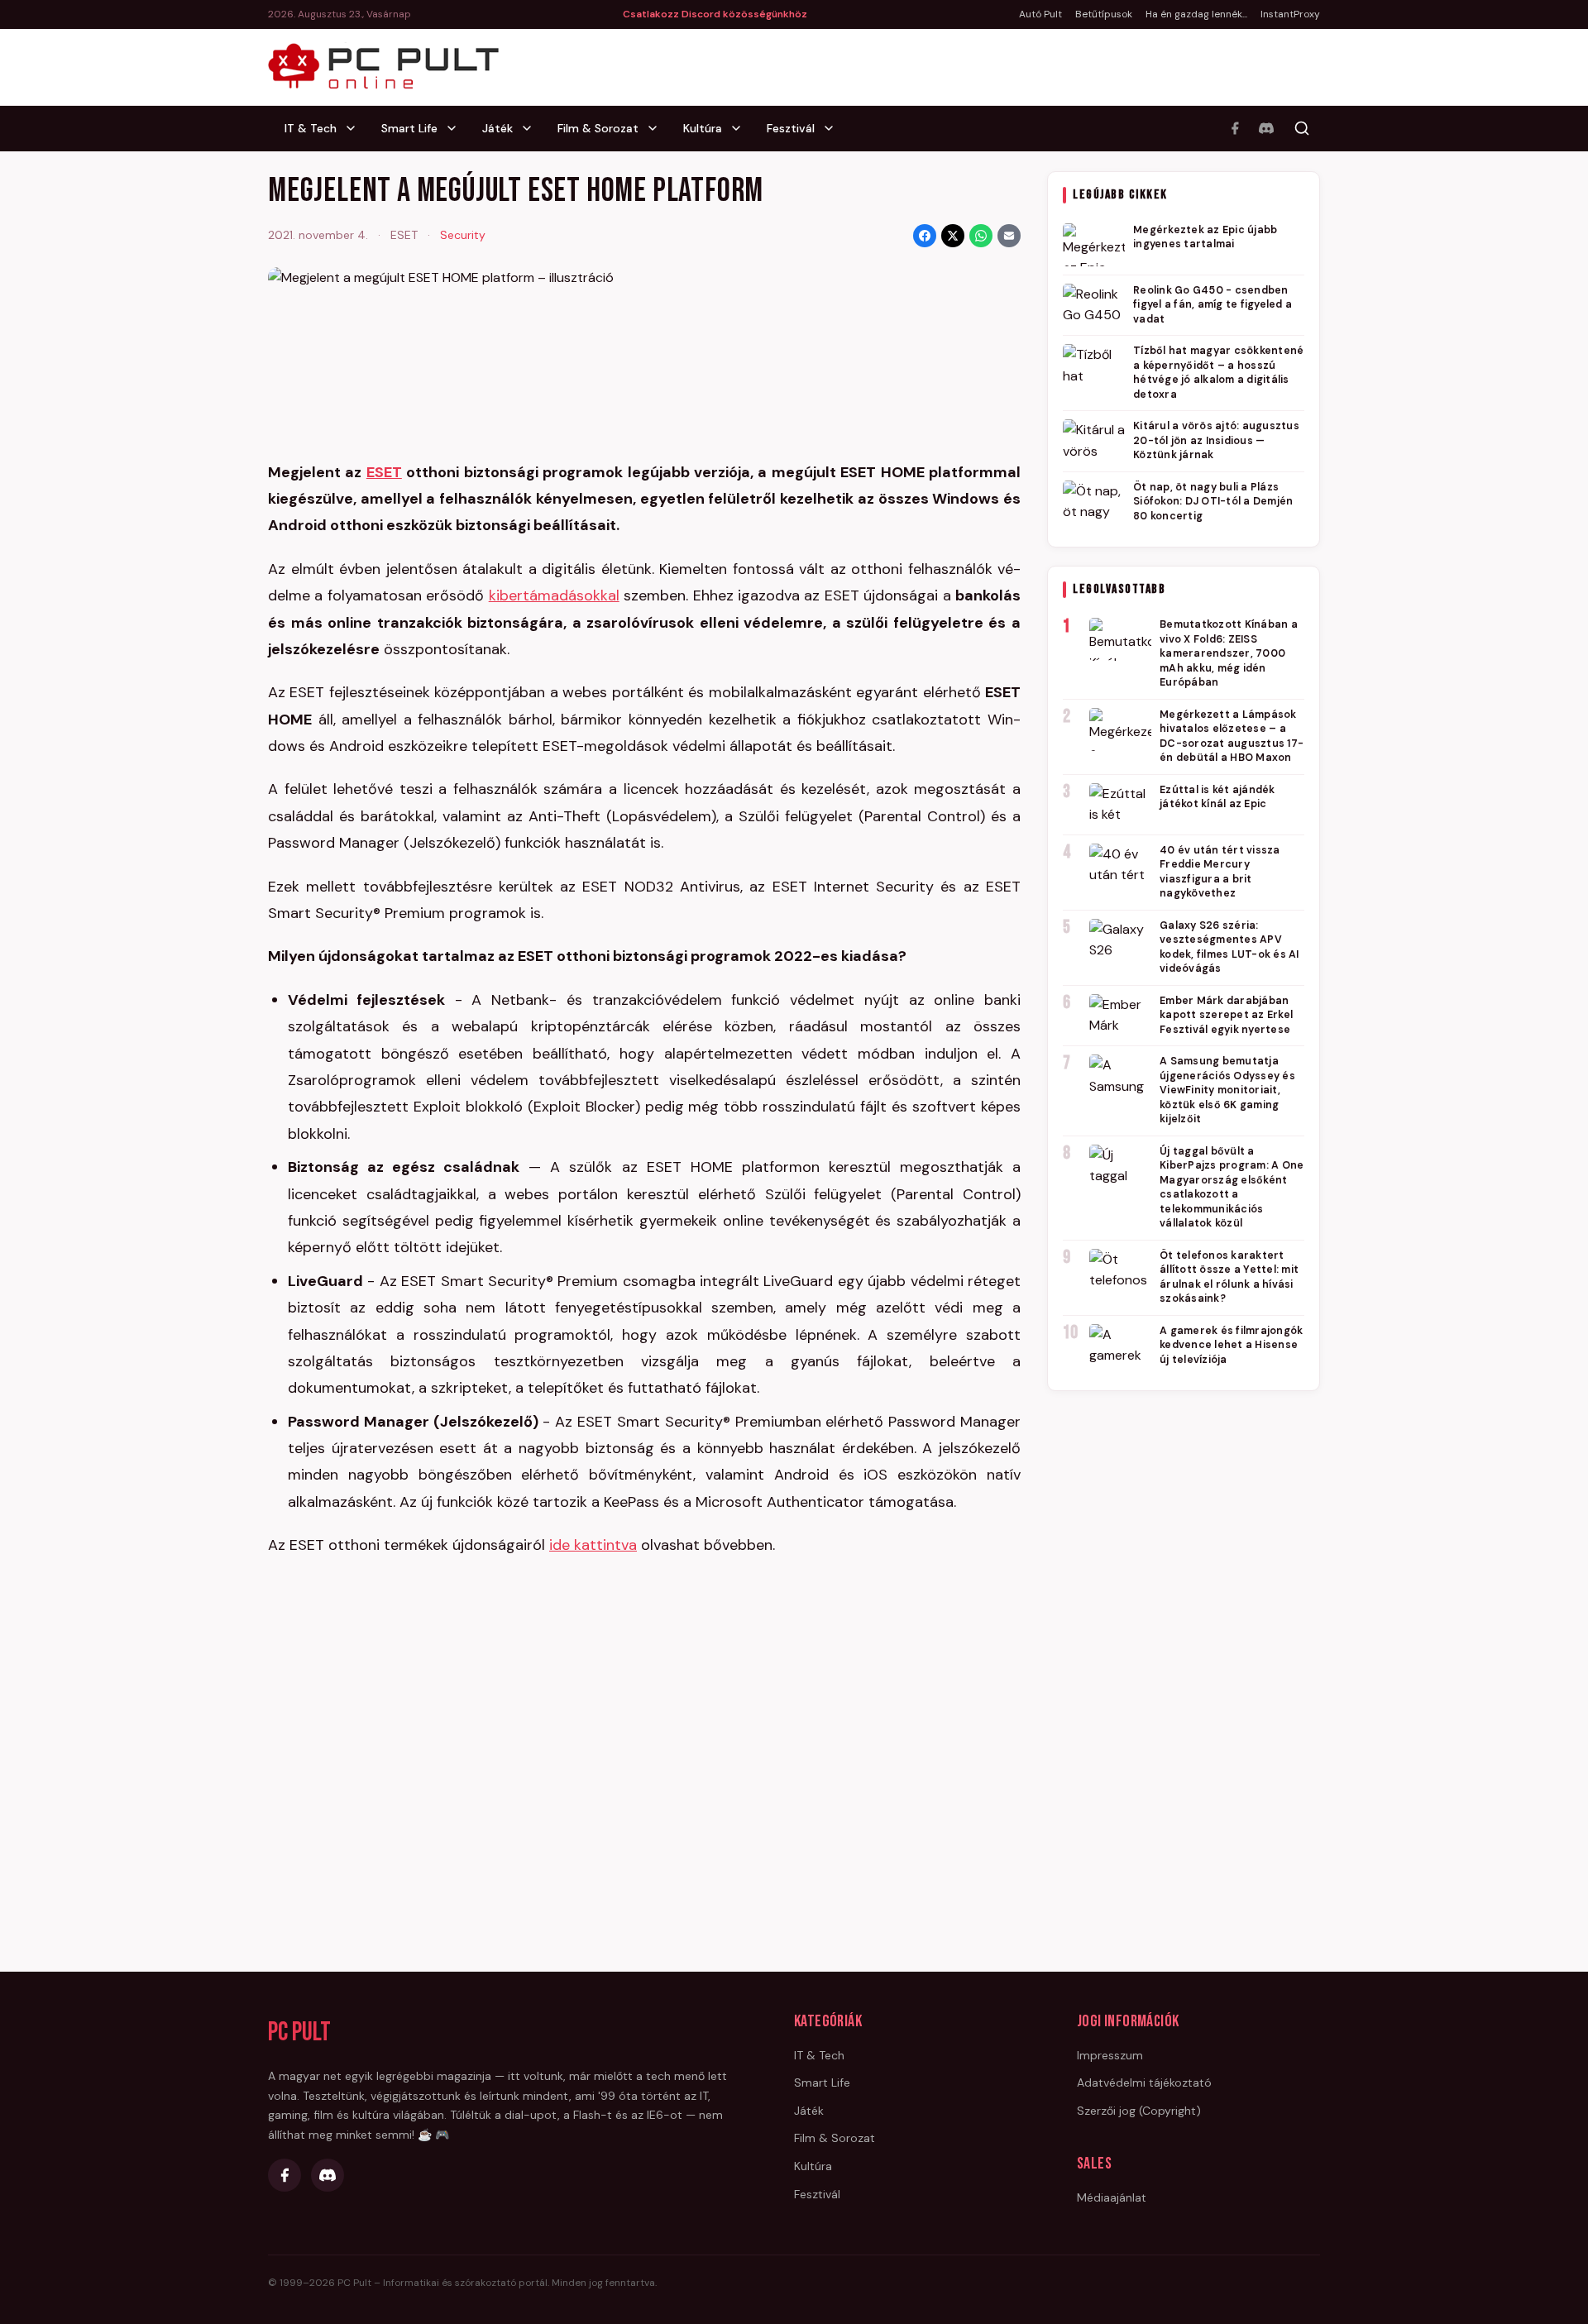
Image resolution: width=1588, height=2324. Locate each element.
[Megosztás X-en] (953, 236)
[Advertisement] (1184, 1657)
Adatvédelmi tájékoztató (1144, 2083)
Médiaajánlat (1112, 2197)
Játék (497, 128)
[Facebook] (1235, 128)
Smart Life (409, 128)
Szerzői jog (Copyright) (1139, 2111)
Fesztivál (791, 128)
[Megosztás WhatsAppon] (981, 236)
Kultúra (703, 128)
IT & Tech (311, 128)
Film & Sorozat (598, 128)
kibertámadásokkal (554, 595)
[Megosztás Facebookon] (925, 236)
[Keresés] (1302, 128)
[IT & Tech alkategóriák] (356, 128)
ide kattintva (593, 1545)
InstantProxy (1290, 14)
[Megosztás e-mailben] (1009, 236)
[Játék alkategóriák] (532, 128)
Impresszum (1110, 2055)
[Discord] (1266, 128)
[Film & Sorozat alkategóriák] (658, 128)
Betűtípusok (1104, 14)
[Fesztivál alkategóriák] (834, 128)
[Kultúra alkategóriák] (741, 128)
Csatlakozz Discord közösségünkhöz (715, 14)
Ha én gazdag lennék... (1196, 14)
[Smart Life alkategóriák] (457, 128)
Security (463, 235)
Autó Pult (1040, 14)
